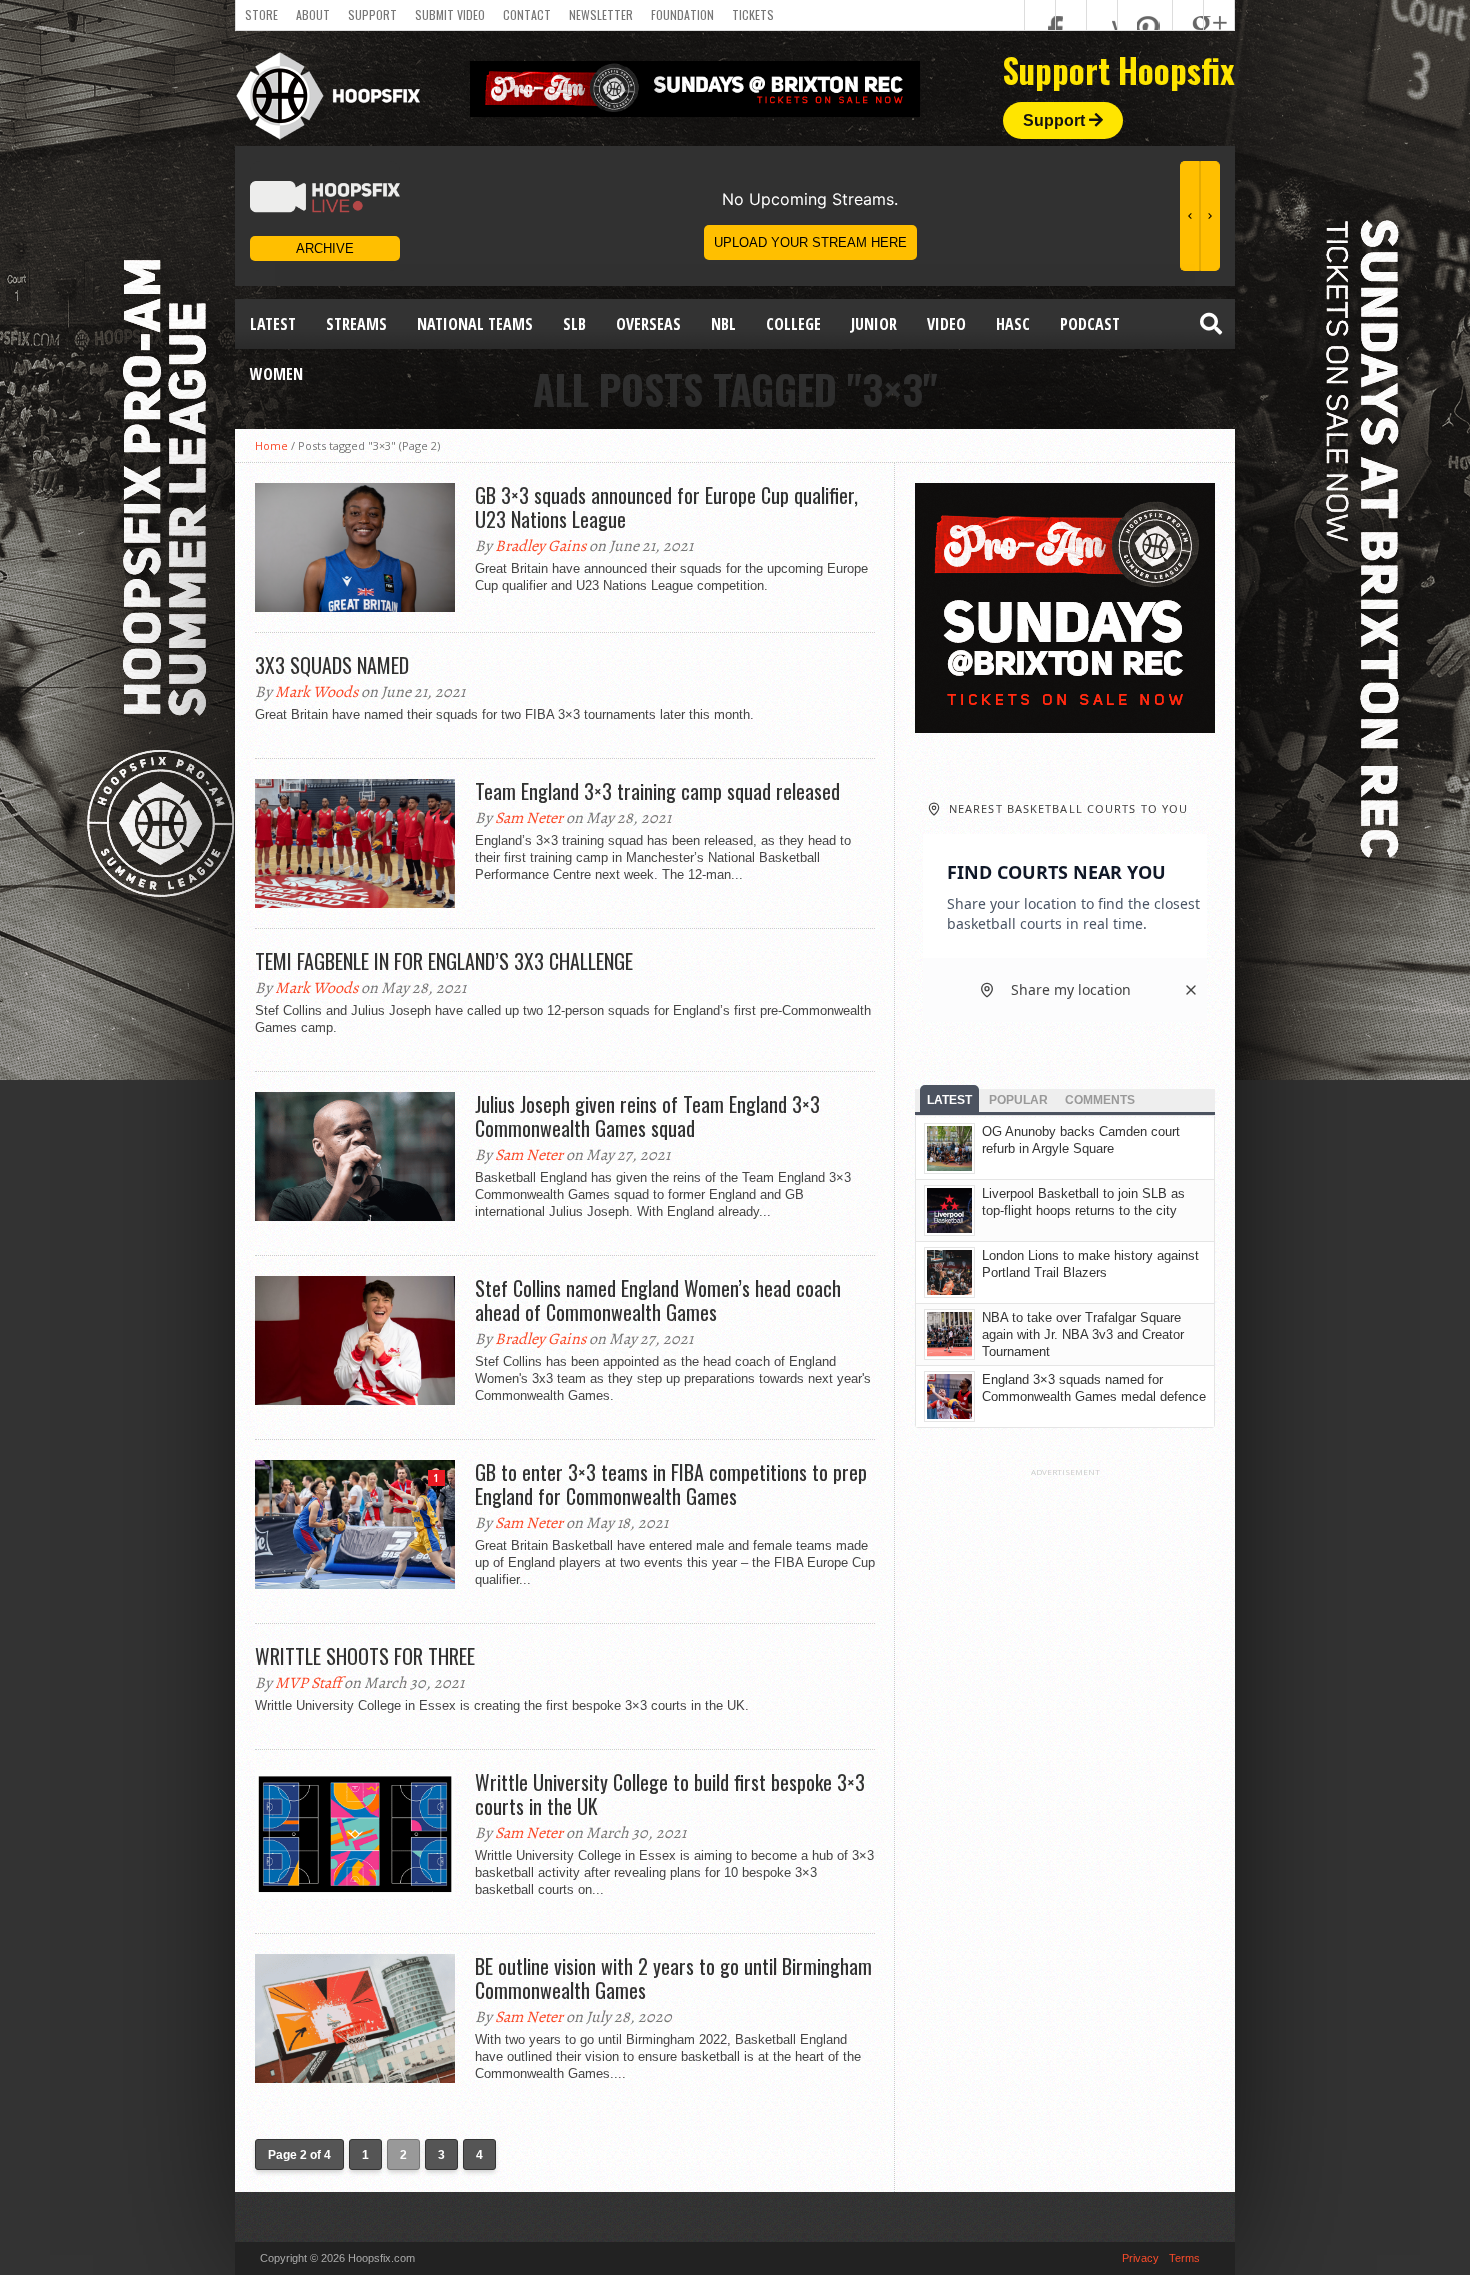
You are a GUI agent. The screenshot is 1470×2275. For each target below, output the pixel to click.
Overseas (648, 324)
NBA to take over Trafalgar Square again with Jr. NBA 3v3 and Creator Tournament (1083, 1334)
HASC (1013, 324)
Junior (874, 324)
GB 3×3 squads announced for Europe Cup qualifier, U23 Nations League (666, 507)
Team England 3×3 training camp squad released (657, 791)
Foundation (682, 14)
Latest (273, 324)
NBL (723, 324)
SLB (574, 324)
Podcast (1090, 324)
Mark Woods (316, 692)
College (793, 324)
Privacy (1140, 2258)
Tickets (753, 14)
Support (372, 14)
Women (276, 374)
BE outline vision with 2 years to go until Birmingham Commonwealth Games (673, 1978)
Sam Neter (529, 818)
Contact (527, 14)
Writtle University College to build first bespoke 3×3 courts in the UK (670, 1794)
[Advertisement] (1065, 1777)
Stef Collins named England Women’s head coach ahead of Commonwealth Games (658, 1300)
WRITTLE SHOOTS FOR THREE (365, 1656)
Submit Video (450, 14)
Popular (1018, 1100)
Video (946, 324)
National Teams (475, 324)
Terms (1184, 2258)
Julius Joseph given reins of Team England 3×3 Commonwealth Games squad (647, 1116)
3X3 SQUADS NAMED (332, 665)
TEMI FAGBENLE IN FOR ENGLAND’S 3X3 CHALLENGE (444, 961)
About (313, 14)
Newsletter (601, 14)
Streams (356, 324)
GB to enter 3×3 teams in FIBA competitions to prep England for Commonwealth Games (671, 1484)
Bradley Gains (540, 546)
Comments (1100, 1100)
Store (261, 14)
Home (271, 445)
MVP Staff (308, 1683)
